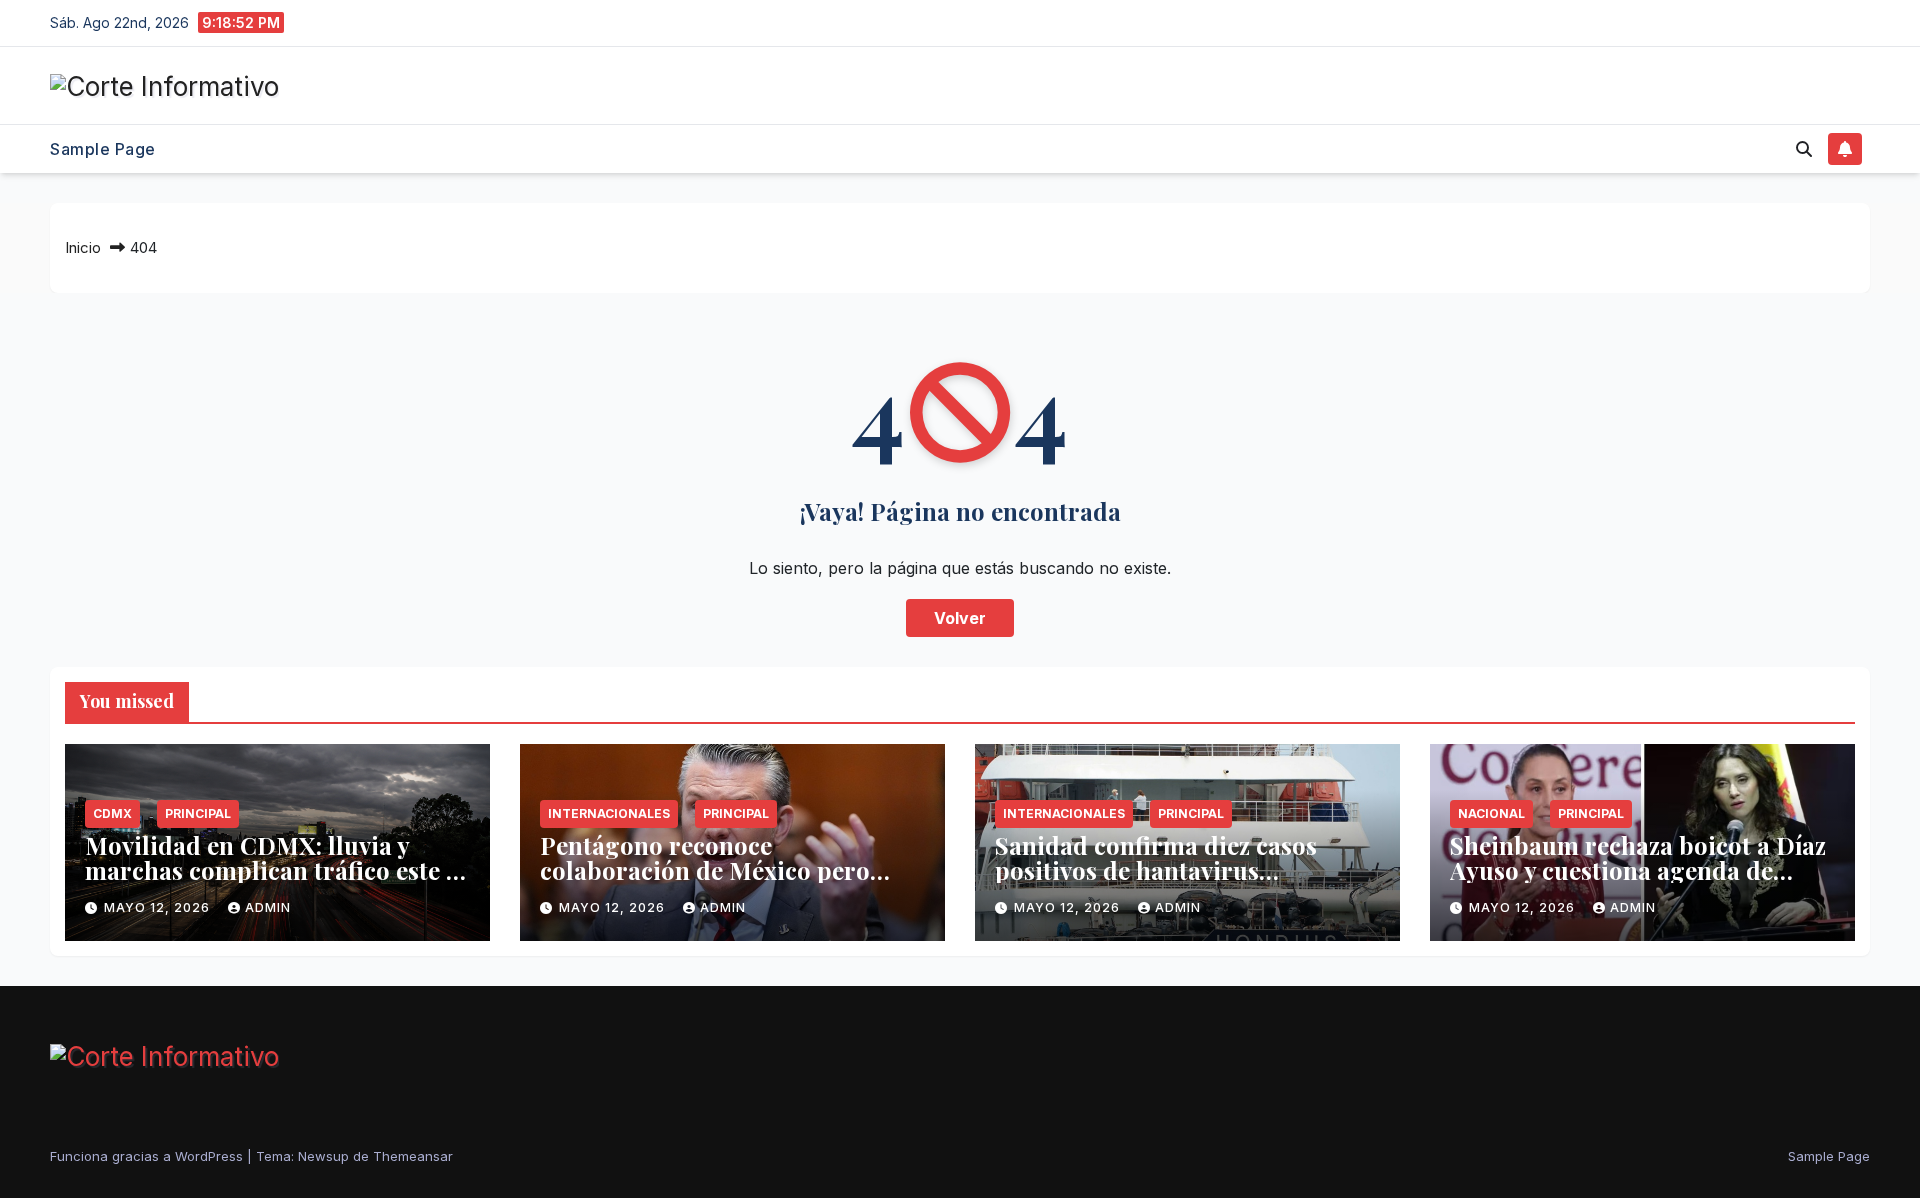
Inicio (83, 247)
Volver (960, 618)
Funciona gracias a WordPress (148, 1156)
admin (268, 907)
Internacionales (609, 813)
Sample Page (103, 149)
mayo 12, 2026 (159, 907)
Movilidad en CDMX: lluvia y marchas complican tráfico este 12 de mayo (276, 870)
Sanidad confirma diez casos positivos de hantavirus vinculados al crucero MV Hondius (1156, 882)
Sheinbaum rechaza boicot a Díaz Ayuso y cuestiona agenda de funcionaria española (1638, 870)
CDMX (112, 813)
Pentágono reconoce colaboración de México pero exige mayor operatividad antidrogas (705, 882)
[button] (1804, 149)
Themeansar (413, 1156)
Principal (198, 813)
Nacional (1491, 813)
